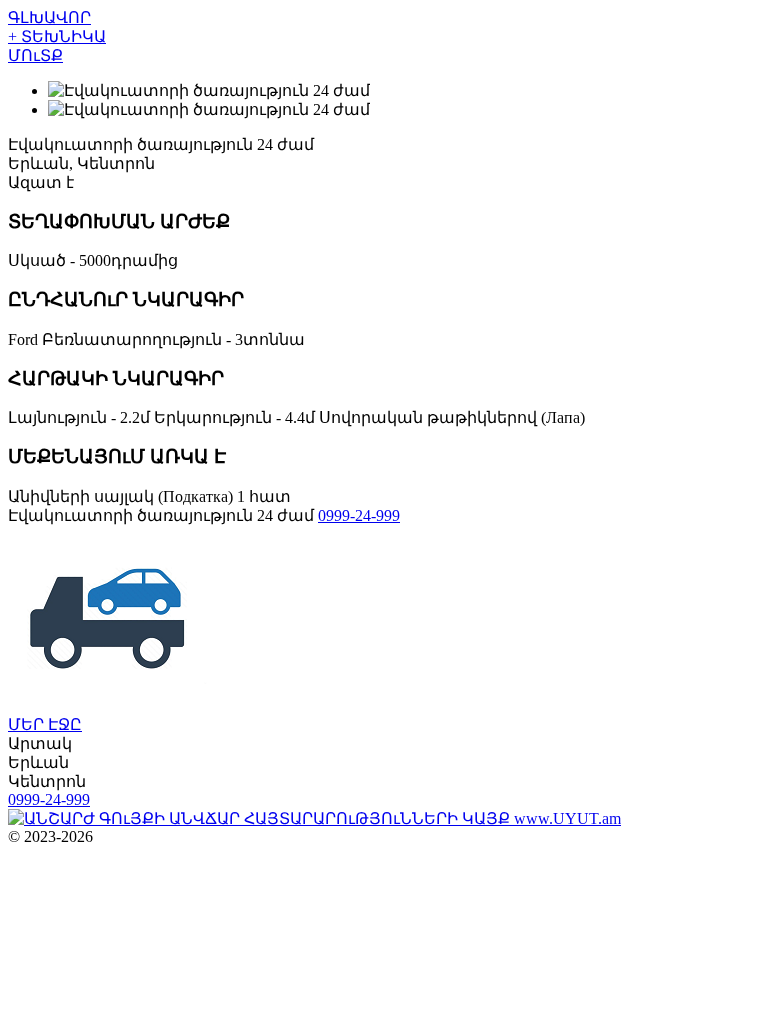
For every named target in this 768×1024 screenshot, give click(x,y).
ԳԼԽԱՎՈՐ (49, 17)
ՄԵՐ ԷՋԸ (45, 724)
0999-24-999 (359, 515)
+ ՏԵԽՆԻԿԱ (57, 36)
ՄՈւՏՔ (35, 55)
